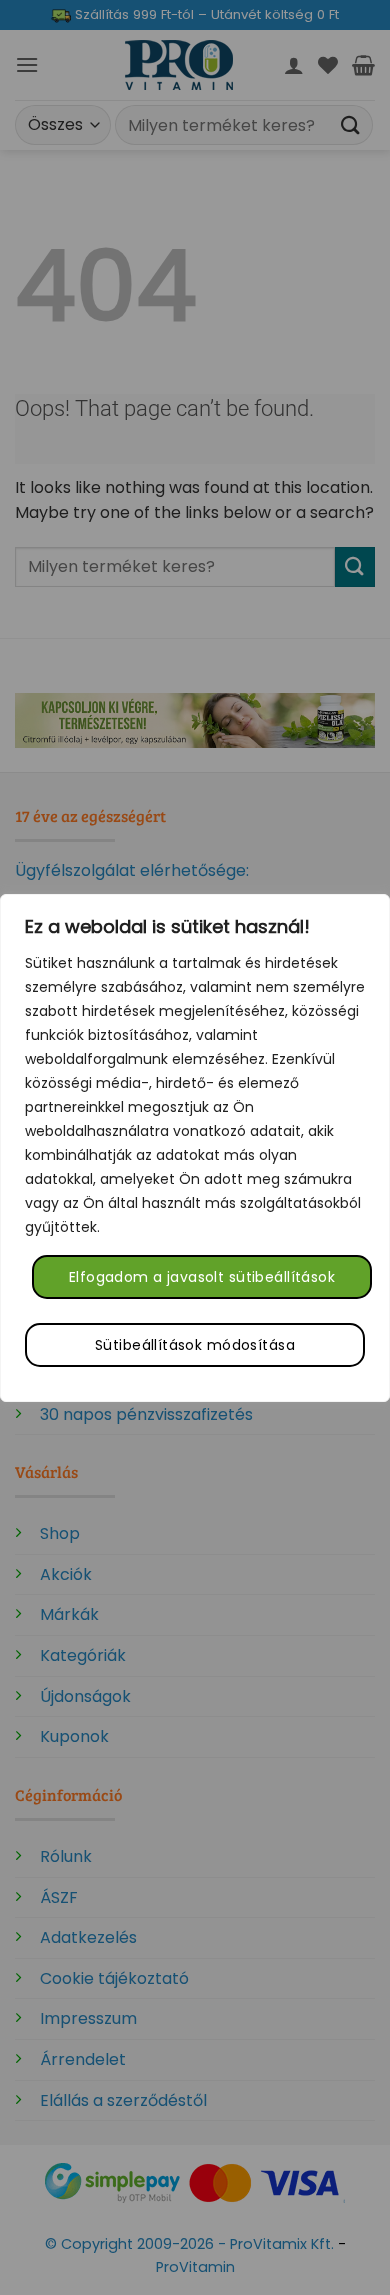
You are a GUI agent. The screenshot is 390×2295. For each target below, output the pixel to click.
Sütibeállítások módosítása (195, 1345)
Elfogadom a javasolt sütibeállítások (202, 1277)
